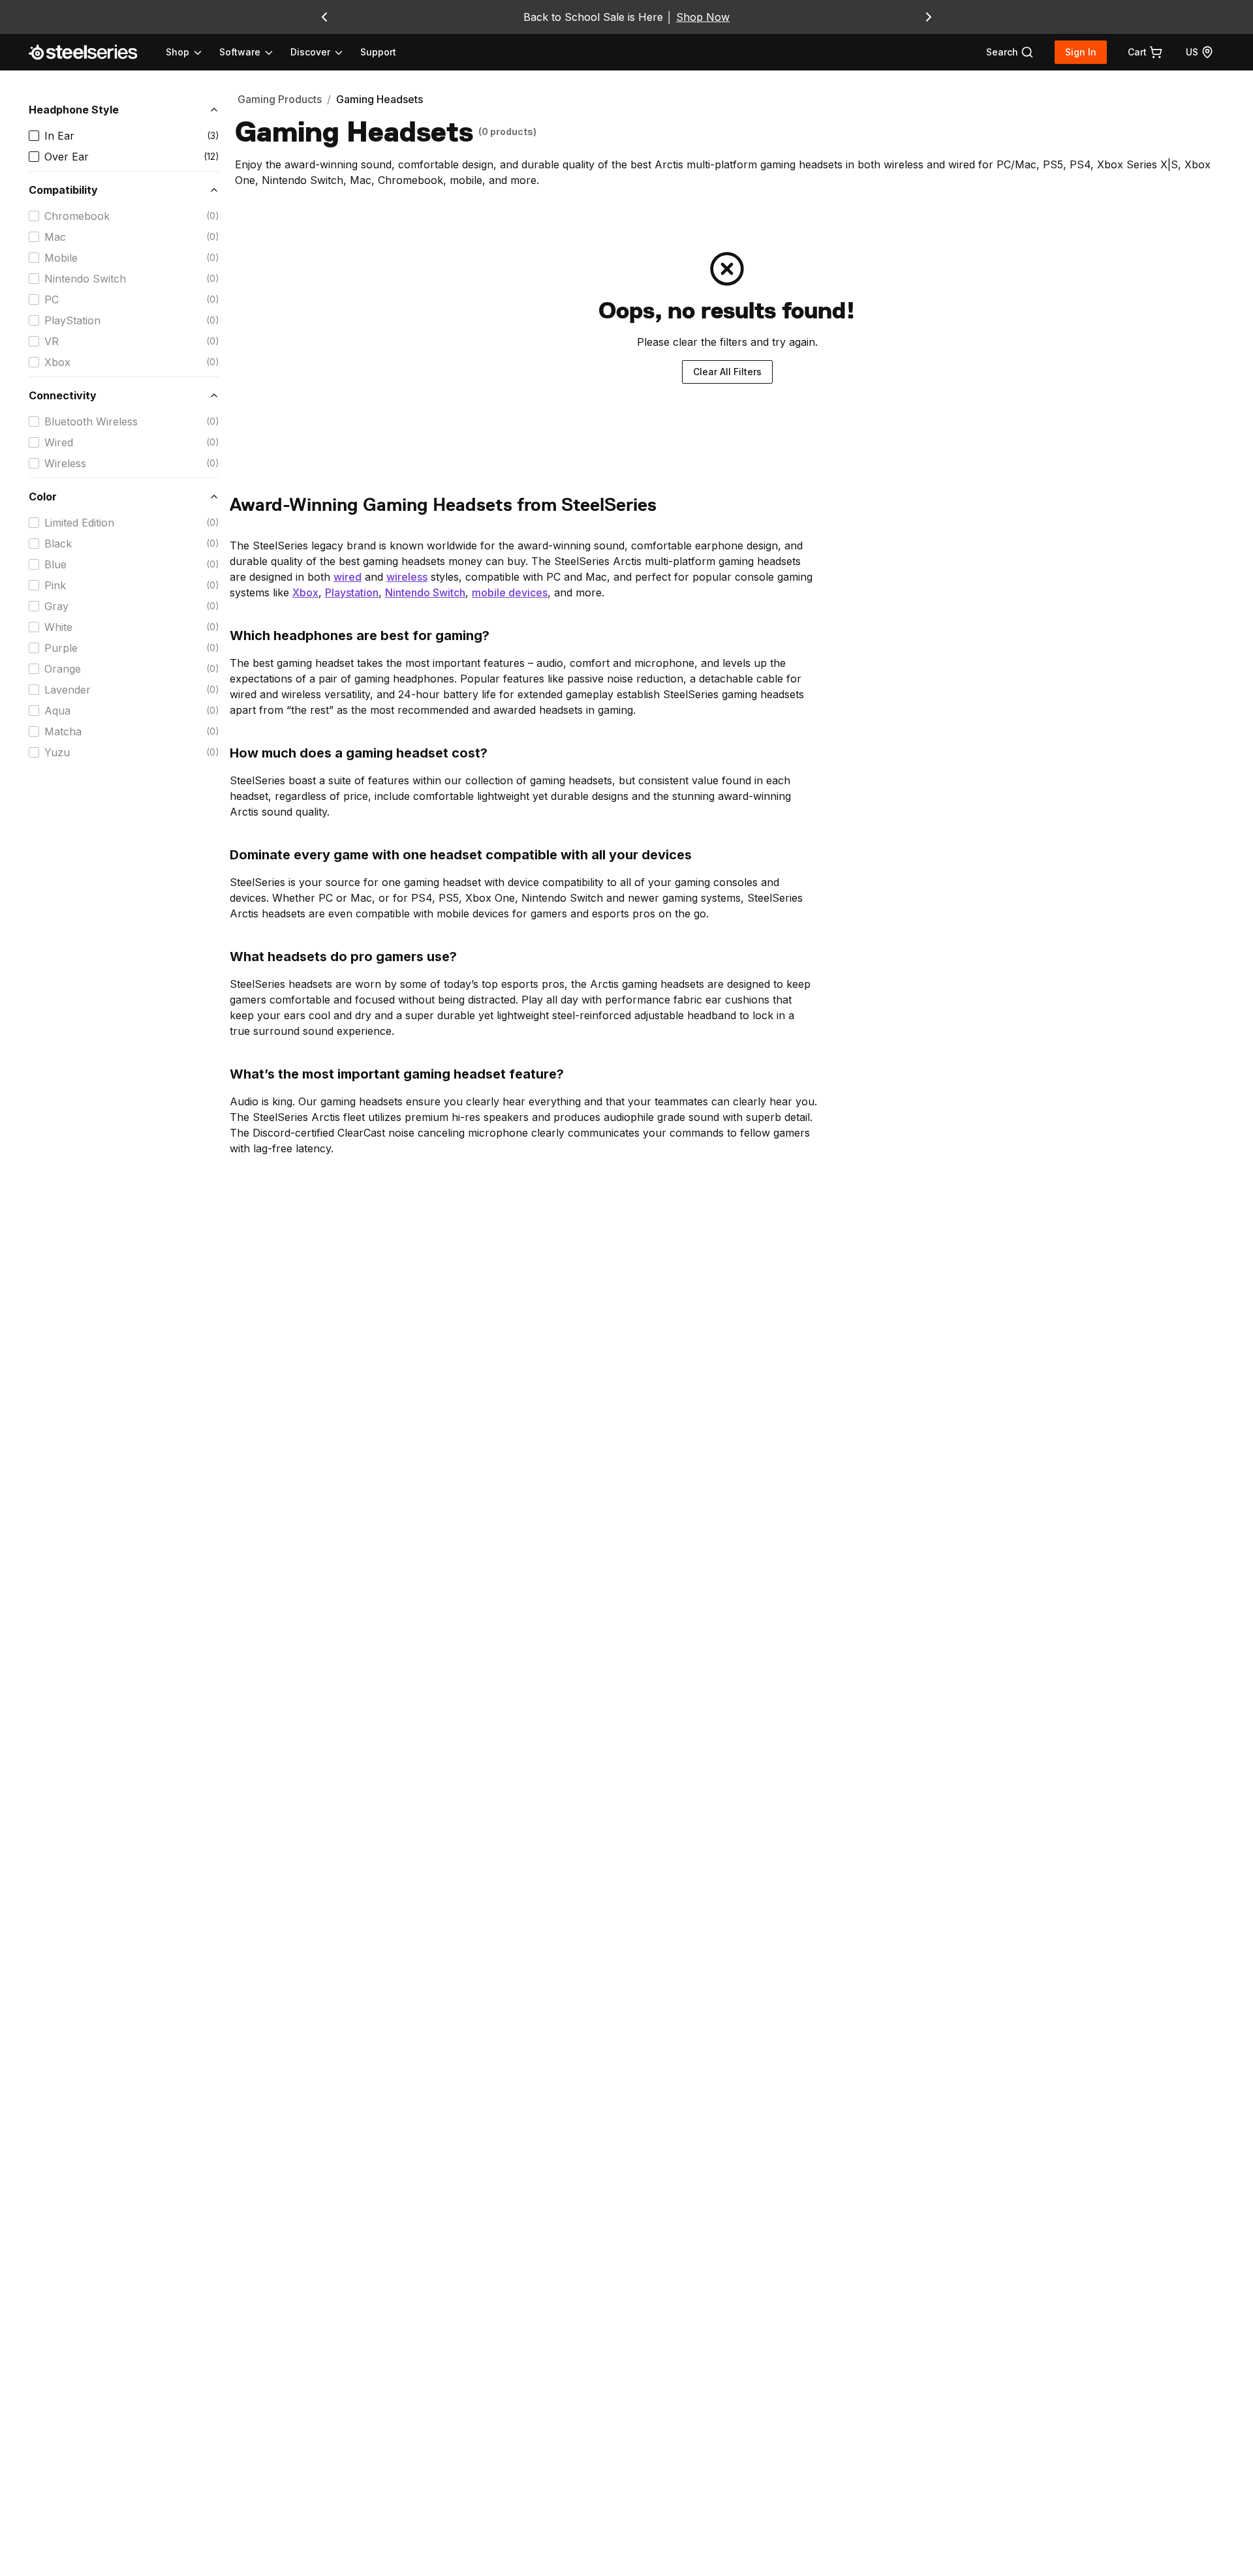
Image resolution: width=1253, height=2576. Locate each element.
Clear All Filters (727, 372)
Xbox (57, 362)
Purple (61, 648)
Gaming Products (280, 99)
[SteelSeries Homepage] (91, 52)
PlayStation (72, 320)
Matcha (63, 731)
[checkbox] (34, 136)
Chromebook (77, 216)
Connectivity (63, 395)
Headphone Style (74, 110)
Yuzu (57, 752)
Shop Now (703, 17)
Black (58, 544)
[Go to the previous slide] (324, 17)
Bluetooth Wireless (91, 422)
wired (348, 577)
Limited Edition (79, 523)
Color (43, 497)
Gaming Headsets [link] (379, 99)
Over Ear (67, 157)
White (58, 627)
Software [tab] (240, 52)
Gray (56, 606)
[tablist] (255, 52)
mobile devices (510, 592)
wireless (407, 577)
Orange (63, 669)
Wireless (65, 463)
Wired (59, 442)
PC (52, 299)
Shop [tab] (178, 52)
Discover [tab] (310, 52)
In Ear (59, 136)
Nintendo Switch (85, 279)
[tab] (1010, 52)
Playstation (352, 592)
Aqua (57, 711)
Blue (55, 564)
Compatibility (63, 190)
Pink (55, 585)
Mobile (61, 258)
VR (52, 341)
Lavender (68, 690)
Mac (55, 237)
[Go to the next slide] (929, 17)
